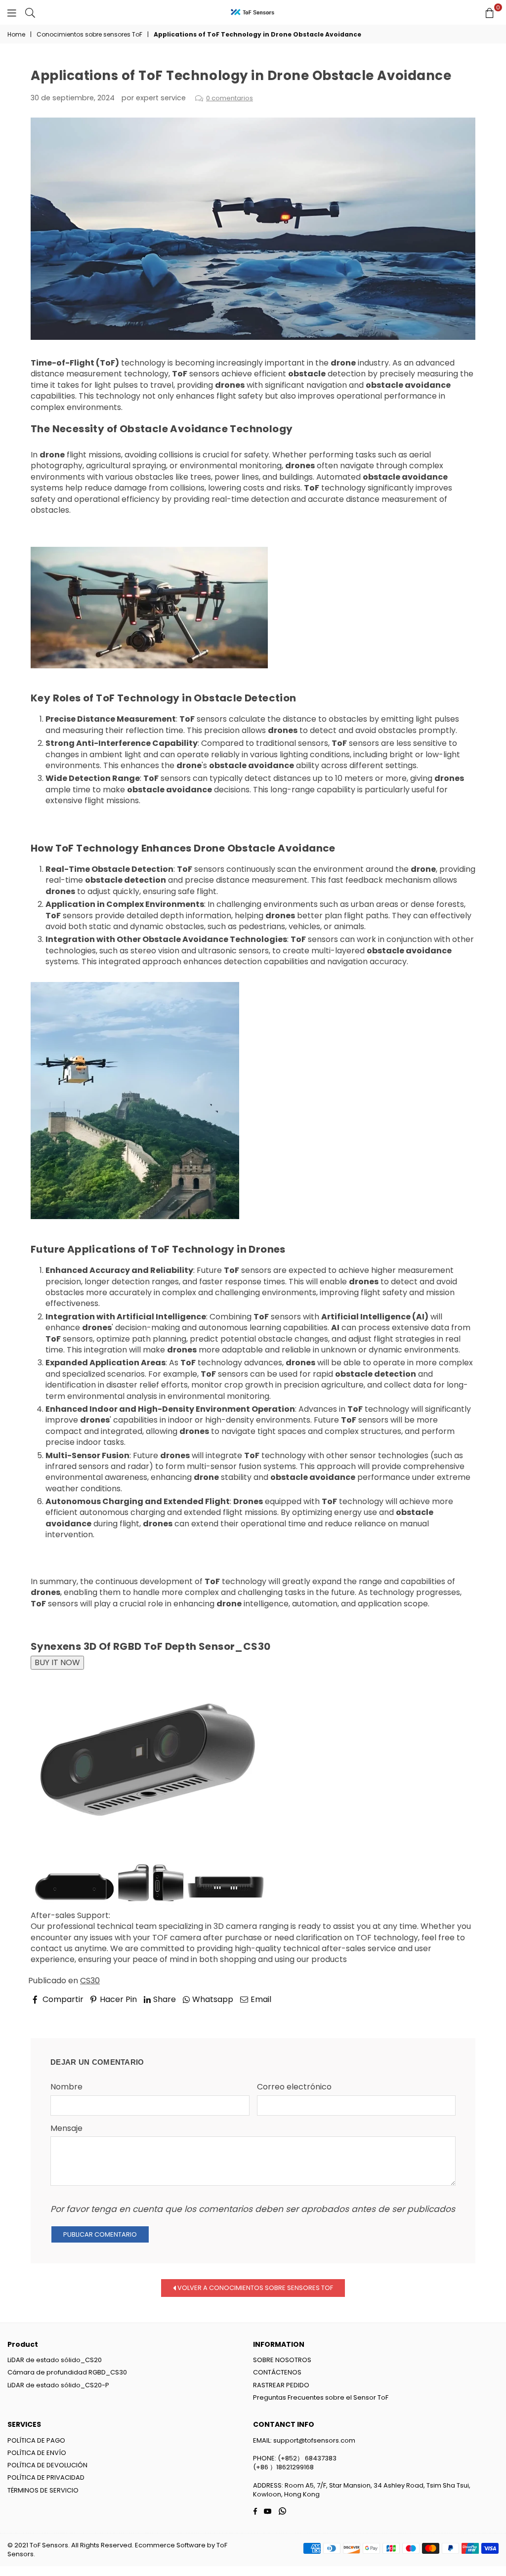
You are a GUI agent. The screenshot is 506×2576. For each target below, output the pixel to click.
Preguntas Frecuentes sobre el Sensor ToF (321, 2397)
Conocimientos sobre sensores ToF (89, 35)
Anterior (56, 2013)
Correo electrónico (294, 2087)
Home (16, 35)
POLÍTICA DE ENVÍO (37, 2453)
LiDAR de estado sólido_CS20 (55, 2360)
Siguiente (449, 2013)
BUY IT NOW (57, 1662)
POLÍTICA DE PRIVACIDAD (46, 2477)
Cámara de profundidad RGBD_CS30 (67, 2372)
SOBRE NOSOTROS (282, 2360)
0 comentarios (230, 98)
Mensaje (66, 2128)
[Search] (30, 12)
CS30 (90, 1981)
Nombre (66, 2087)
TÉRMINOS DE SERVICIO (43, 2490)
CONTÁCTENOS (277, 2372)
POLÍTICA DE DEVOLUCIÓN (47, 2465)
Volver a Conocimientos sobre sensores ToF (254, 2287)
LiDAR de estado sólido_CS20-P (58, 2385)
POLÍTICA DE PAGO (36, 2440)
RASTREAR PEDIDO (281, 2385)
